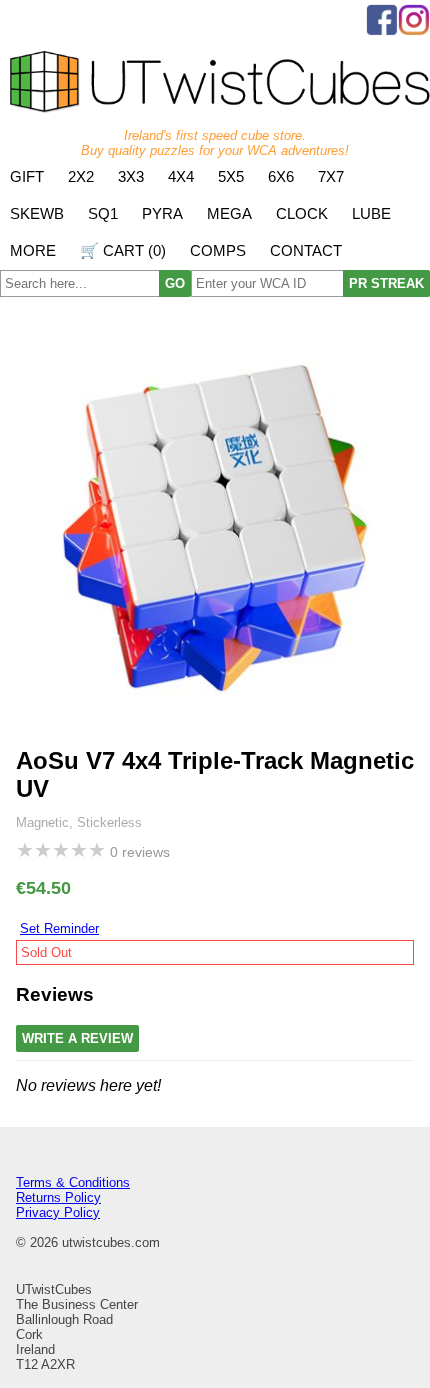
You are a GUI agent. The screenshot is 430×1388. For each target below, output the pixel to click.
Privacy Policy (58, 1212)
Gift (27, 176)
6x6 (281, 176)
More (33, 250)
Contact (306, 250)
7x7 (331, 176)
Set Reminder (59, 928)
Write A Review (77, 1038)
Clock (302, 213)
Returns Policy (58, 1197)
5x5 (231, 176)
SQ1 (103, 213)
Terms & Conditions (73, 1182)
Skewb (37, 213)
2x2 (81, 176)
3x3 (131, 176)
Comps (218, 250)
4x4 (181, 176)
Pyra (162, 213)
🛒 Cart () (123, 250)
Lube (371, 213)
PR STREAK (386, 283)
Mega (229, 213)
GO (175, 283)
